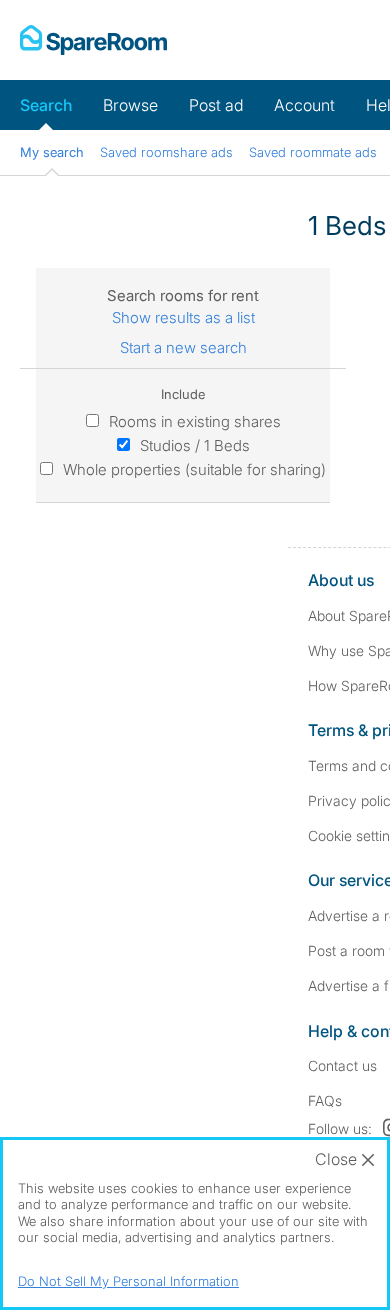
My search (52, 152)
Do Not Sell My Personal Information (128, 1281)
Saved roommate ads (313, 152)
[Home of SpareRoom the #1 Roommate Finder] (93, 40)
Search (46, 105)
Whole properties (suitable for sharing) (194, 469)
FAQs (325, 1100)
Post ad (216, 105)
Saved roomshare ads (166, 152)
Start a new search (183, 347)
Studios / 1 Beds (195, 445)
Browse (130, 105)
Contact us (342, 1065)
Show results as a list (183, 317)
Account (304, 105)
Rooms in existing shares (195, 421)
